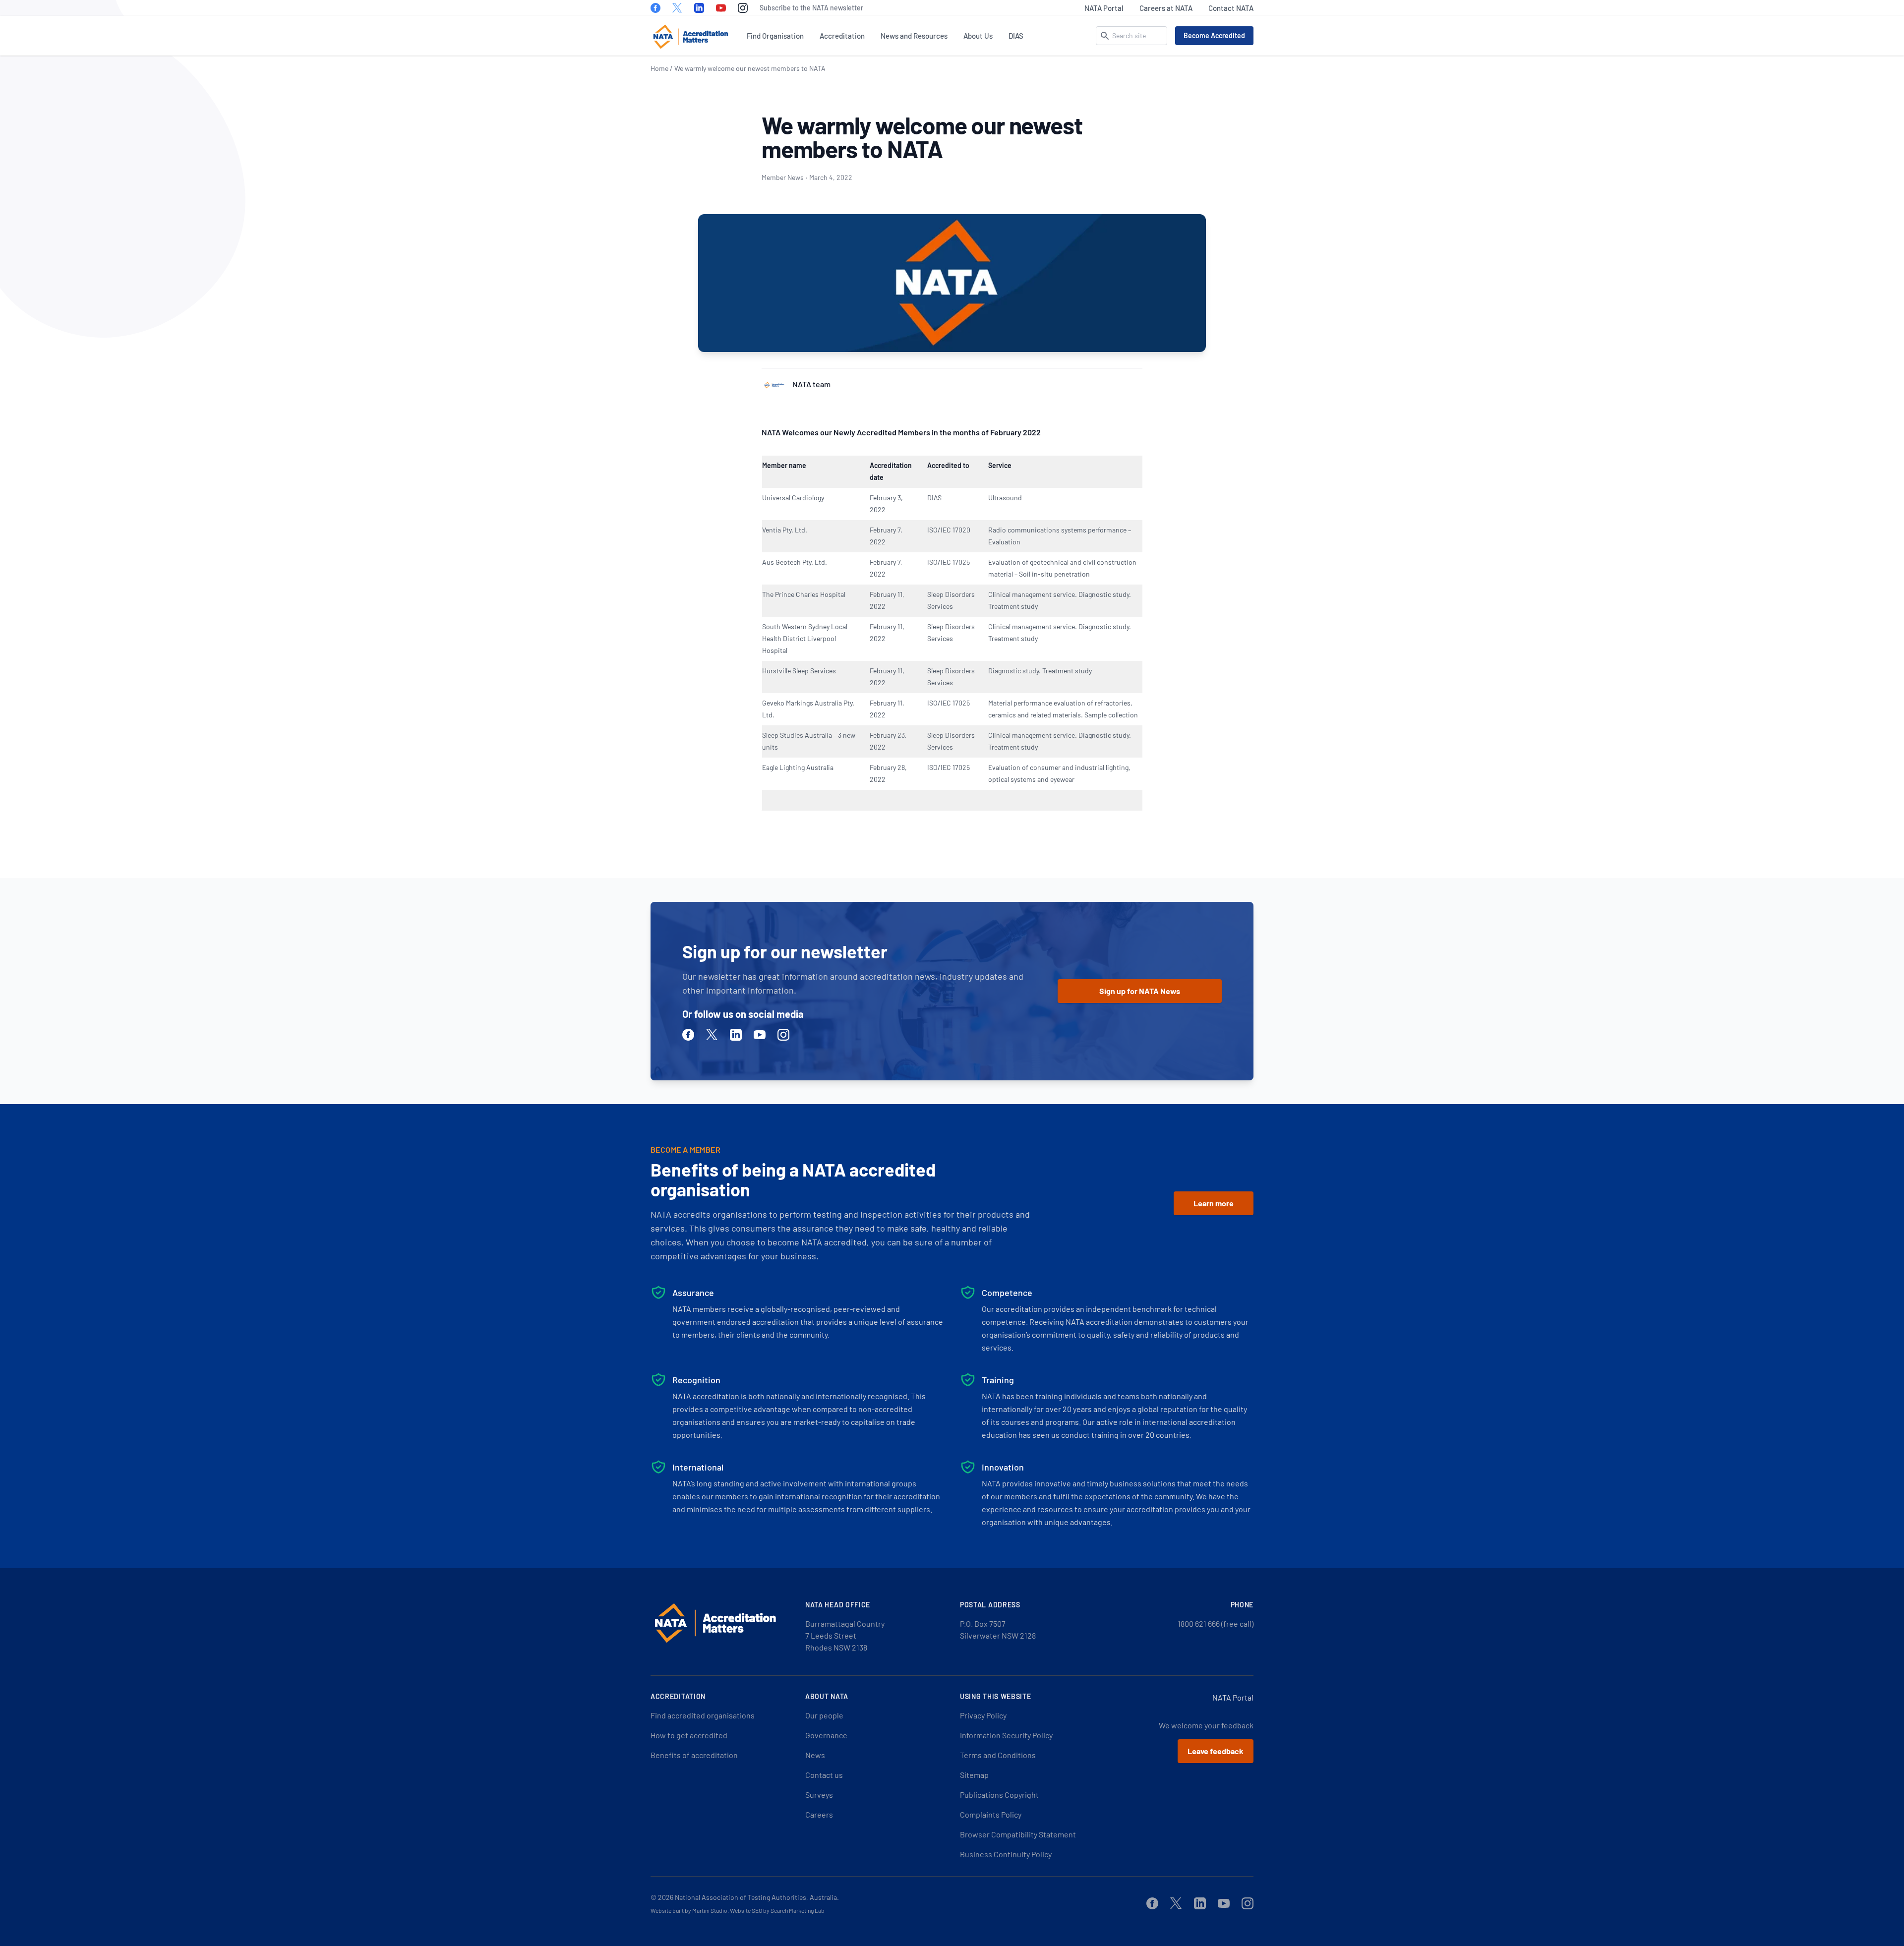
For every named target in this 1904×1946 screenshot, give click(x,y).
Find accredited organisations (703, 1715)
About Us (978, 36)
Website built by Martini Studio (689, 1910)
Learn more (1214, 1203)
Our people (824, 1715)
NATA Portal (1104, 8)
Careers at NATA (1166, 8)
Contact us (824, 1775)
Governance (826, 1735)
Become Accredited (1214, 35)
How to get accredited (689, 1735)
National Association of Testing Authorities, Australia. (757, 1897)
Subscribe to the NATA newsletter (811, 8)
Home (659, 68)
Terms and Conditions (998, 1755)
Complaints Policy (991, 1814)
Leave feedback (1216, 1751)
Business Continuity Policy (1006, 1854)
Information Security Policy (1006, 1735)
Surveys (819, 1795)
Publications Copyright (999, 1795)
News (815, 1755)
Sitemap (974, 1775)
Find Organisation (775, 36)
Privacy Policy (983, 1715)
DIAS (1016, 36)
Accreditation (842, 36)
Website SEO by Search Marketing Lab (777, 1910)
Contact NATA (1231, 8)
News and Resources (914, 36)
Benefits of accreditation (694, 1755)
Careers (819, 1814)
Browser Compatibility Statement (1018, 1834)
